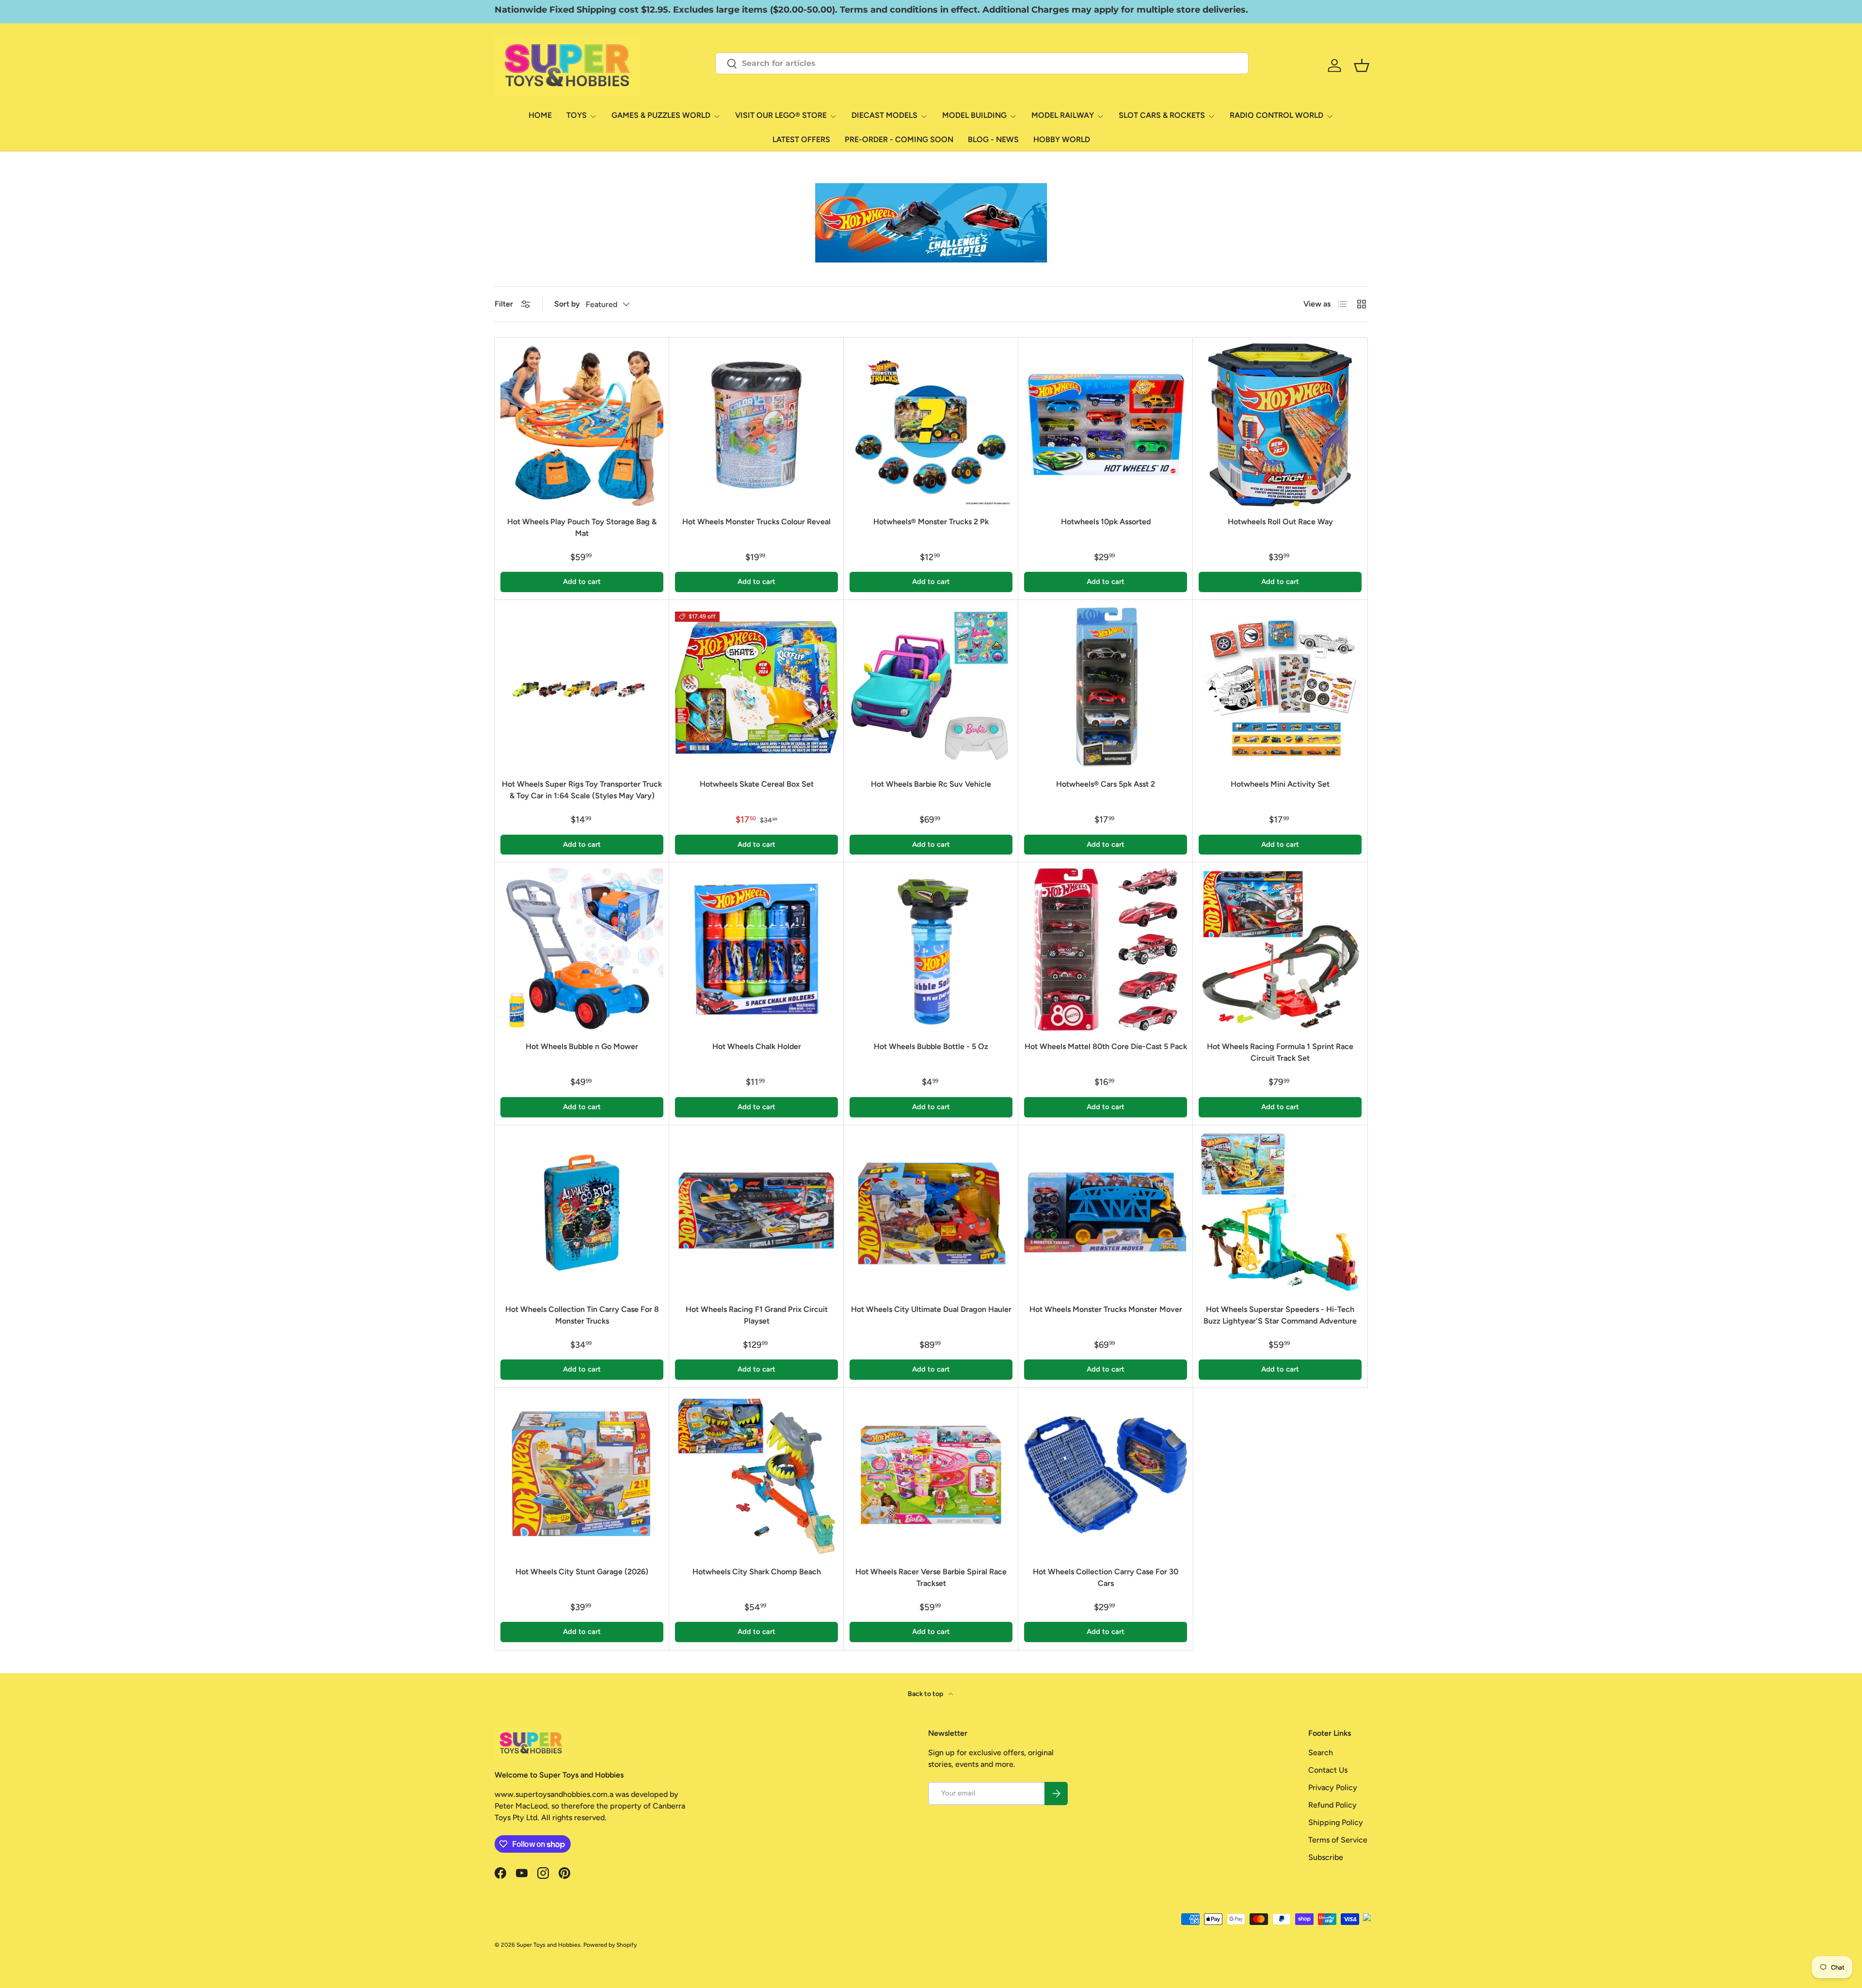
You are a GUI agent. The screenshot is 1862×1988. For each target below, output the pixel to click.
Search (1321, 1753)
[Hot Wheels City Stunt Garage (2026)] (582, 1475)
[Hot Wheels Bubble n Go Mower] (582, 950)
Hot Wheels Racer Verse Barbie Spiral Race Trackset (931, 1577)
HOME (540, 115)
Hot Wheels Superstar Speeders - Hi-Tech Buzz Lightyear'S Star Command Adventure (1280, 1315)
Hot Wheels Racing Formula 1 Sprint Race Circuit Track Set (1280, 1052)
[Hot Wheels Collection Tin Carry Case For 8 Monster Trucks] (582, 1212)
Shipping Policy (1336, 1822)
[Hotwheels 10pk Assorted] (1106, 425)
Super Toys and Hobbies (548, 1945)
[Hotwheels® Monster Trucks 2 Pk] (931, 425)
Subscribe (1326, 1857)
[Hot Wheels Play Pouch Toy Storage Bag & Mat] (582, 425)
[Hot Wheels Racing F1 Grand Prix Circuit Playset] (756, 1212)
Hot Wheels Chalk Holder (757, 1046)
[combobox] (982, 63)
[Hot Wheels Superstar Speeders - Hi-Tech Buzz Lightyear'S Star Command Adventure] (1280, 1212)
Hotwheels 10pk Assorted (1106, 522)
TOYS (577, 115)
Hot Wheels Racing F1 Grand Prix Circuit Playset (757, 1315)
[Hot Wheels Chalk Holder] (756, 950)
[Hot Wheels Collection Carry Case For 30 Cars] (1106, 1475)
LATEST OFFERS (801, 139)
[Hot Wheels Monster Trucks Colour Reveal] (756, 425)
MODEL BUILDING (974, 115)
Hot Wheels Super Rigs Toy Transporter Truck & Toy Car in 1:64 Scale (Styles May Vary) (582, 790)
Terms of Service (1338, 1840)
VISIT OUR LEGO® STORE (781, 115)
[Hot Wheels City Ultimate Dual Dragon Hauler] (931, 1212)
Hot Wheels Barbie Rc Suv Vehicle (931, 784)
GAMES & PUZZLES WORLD (661, 115)
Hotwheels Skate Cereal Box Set (757, 784)
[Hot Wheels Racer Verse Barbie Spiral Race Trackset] (931, 1475)
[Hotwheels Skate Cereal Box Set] (756, 687)
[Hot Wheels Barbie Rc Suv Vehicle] (931, 687)
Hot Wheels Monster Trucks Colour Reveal (756, 522)
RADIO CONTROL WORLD (1276, 115)
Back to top (926, 1694)
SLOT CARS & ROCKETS (1162, 115)
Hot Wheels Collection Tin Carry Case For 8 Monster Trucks (582, 1315)
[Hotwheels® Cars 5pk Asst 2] (1106, 687)
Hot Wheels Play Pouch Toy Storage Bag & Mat (582, 527)
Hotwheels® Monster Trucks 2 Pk (931, 522)
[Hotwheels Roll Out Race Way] (1280, 425)
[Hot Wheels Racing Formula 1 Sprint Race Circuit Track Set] (1280, 950)
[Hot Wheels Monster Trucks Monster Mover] (1106, 1212)
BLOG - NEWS (993, 139)
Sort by (567, 304)
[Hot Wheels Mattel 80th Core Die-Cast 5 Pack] (1106, 950)
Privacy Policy (1333, 1787)
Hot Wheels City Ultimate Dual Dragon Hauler (931, 1309)
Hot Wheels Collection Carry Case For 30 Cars (1106, 1577)
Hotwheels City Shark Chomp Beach (757, 1572)
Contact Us (1328, 1770)
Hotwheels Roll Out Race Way (1280, 522)
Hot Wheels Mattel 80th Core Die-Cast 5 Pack (1106, 1046)
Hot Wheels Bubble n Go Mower (582, 1046)
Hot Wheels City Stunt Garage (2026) (582, 1572)
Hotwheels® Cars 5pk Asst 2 (1106, 784)
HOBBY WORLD (1062, 139)
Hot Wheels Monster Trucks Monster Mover (1106, 1309)
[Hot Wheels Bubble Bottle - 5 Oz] (931, 950)
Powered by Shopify (610, 1945)
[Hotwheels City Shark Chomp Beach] (756, 1475)
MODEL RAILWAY (1063, 115)
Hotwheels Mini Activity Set (1280, 784)
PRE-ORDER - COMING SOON (899, 139)
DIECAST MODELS (884, 115)
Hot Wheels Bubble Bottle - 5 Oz (931, 1046)
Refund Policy (1332, 1805)
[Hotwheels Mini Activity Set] (1280, 687)
